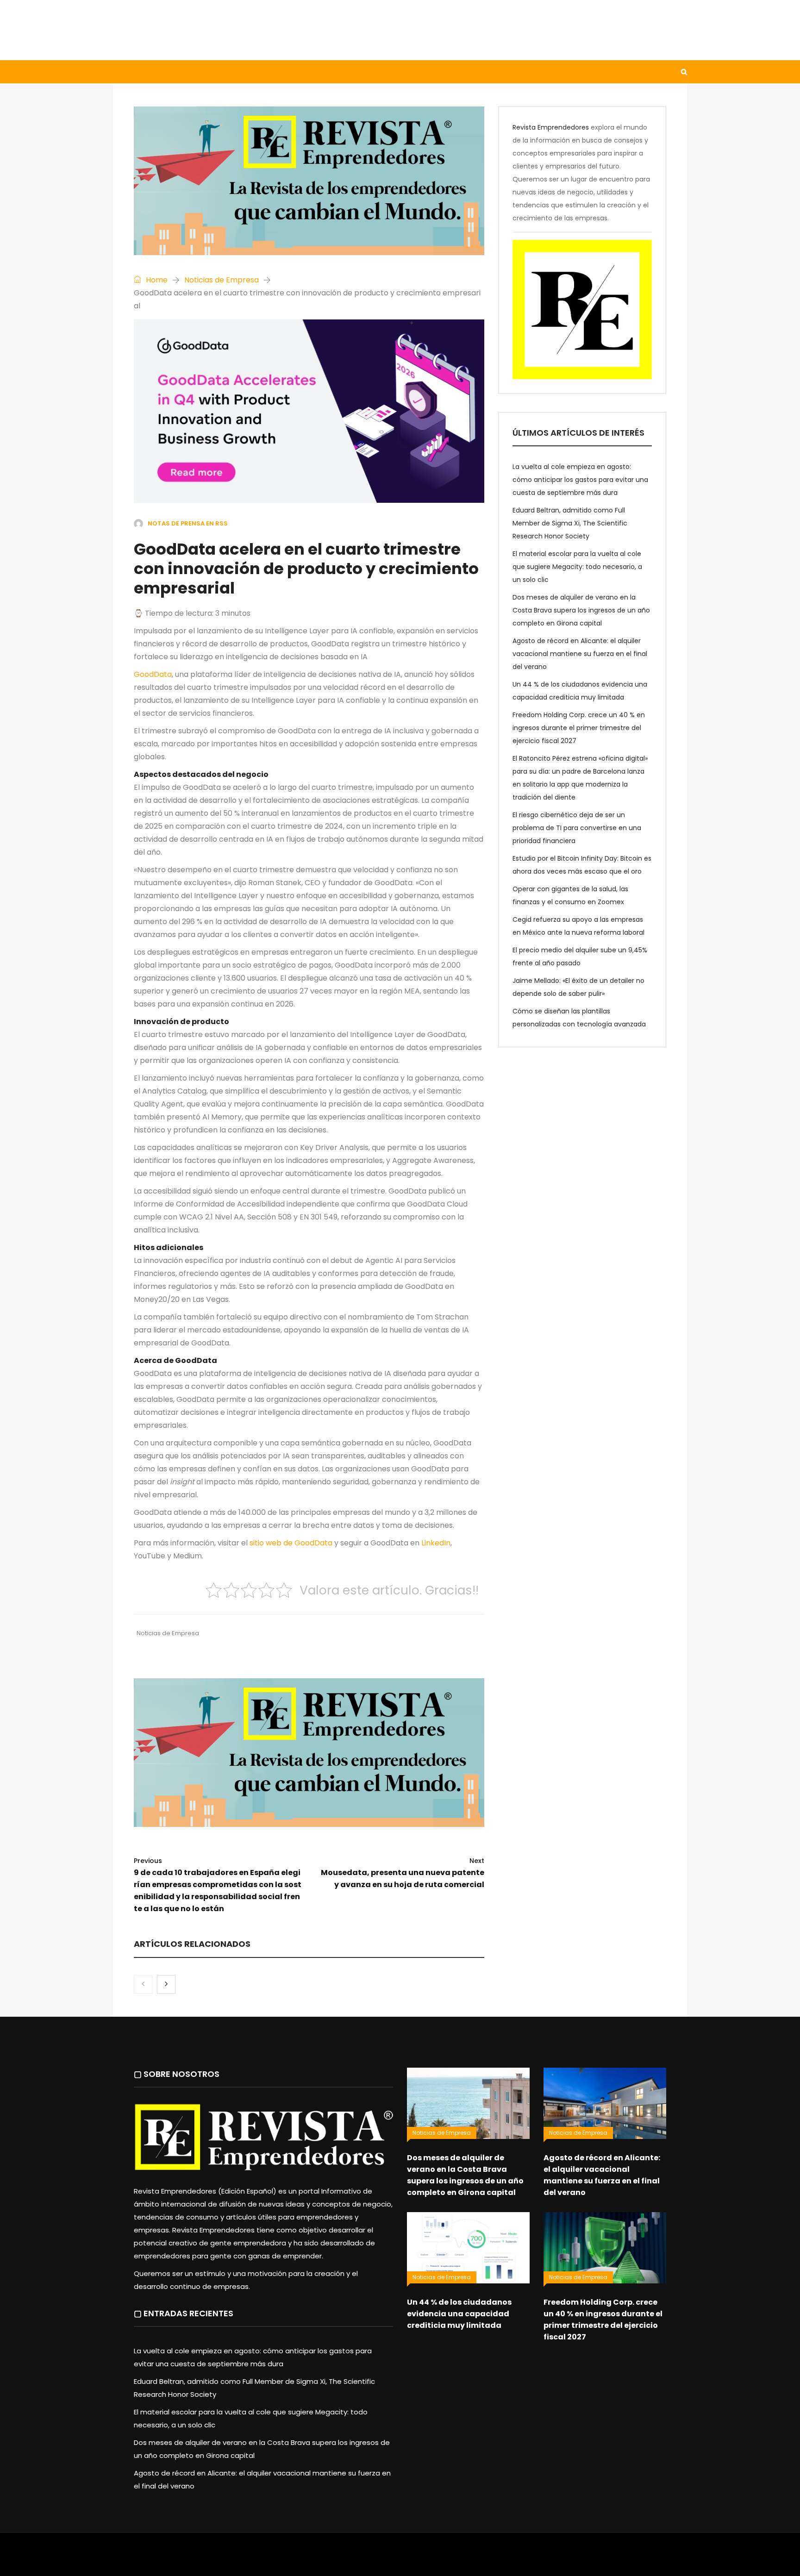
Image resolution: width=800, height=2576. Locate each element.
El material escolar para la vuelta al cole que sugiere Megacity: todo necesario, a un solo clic (577, 567)
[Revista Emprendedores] (206, 30)
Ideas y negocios (266, 72)
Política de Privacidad (458, 2559)
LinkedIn (436, 1543)
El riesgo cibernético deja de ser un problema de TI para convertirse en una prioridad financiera (577, 828)
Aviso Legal (400, 2559)
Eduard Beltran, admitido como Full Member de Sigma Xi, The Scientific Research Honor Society (570, 523)
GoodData (153, 674)
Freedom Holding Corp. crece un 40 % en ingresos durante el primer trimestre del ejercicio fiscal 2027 (579, 728)
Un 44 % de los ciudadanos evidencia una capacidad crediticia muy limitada (459, 2314)
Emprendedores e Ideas (358, 72)
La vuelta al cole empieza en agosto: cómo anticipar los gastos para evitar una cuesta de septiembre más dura (580, 480)
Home (156, 280)
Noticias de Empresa (222, 280)
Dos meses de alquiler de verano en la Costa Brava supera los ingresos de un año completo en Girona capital (581, 610)
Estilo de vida (189, 72)
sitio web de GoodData (291, 1543)
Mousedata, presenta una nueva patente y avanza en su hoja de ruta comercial (402, 1873)
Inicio (133, 72)
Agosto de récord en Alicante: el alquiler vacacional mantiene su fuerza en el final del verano (580, 654)
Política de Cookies (529, 2559)
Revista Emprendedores (551, 127)
